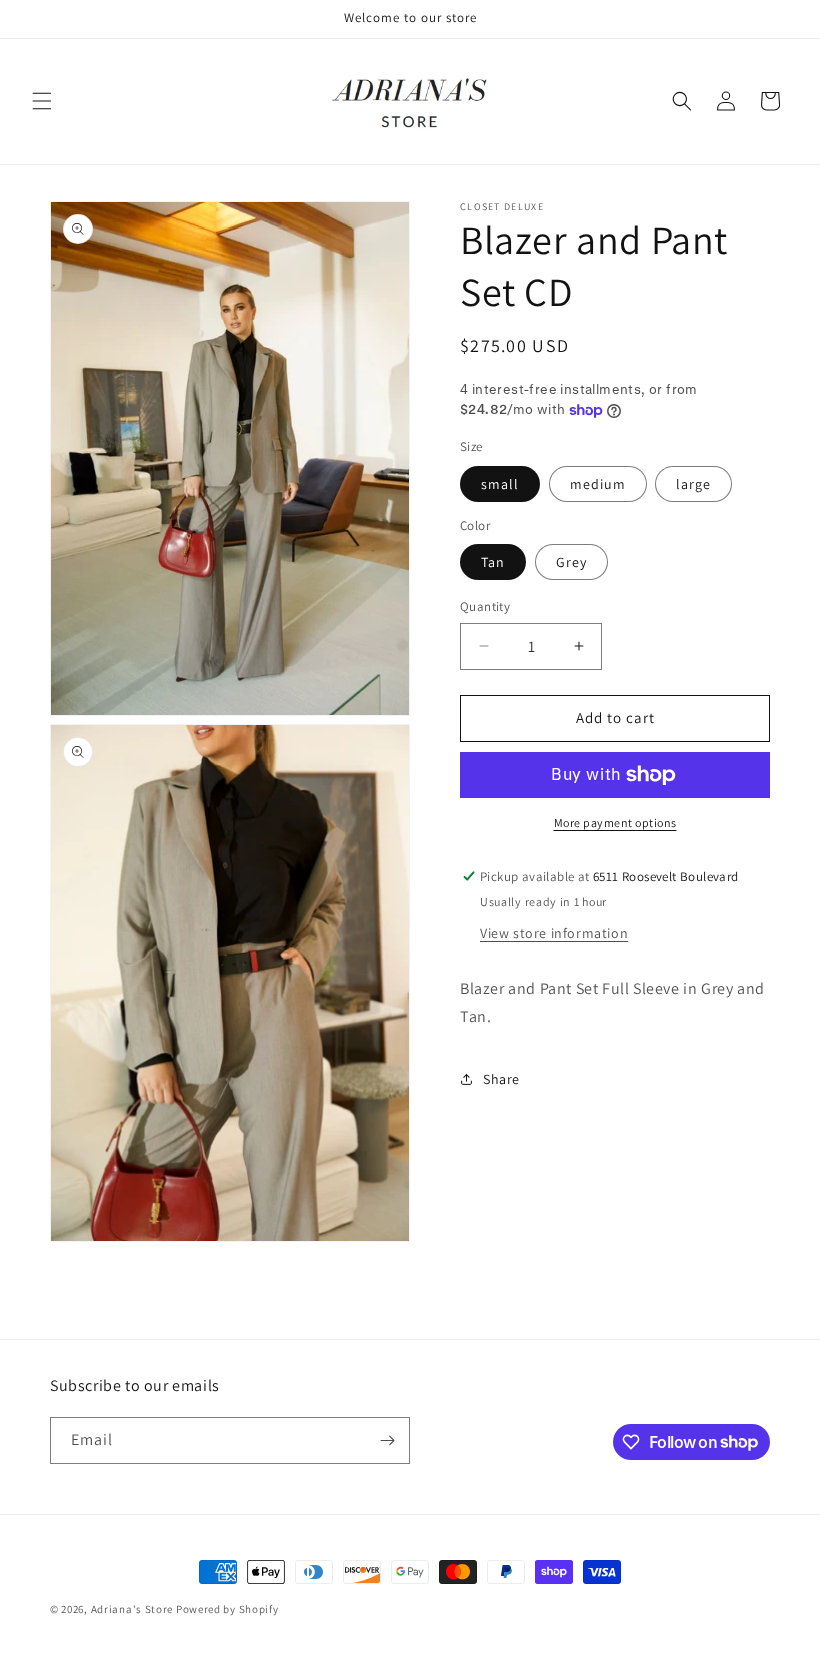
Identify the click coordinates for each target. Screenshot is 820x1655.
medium (598, 484)
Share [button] (501, 1079)
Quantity (485, 606)
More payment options (615, 822)
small (500, 484)
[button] (42, 101)
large (693, 484)
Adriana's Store (132, 1609)
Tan (493, 562)
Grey (571, 562)
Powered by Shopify (227, 1609)
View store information (554, 933)
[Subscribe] (387, 1440)
